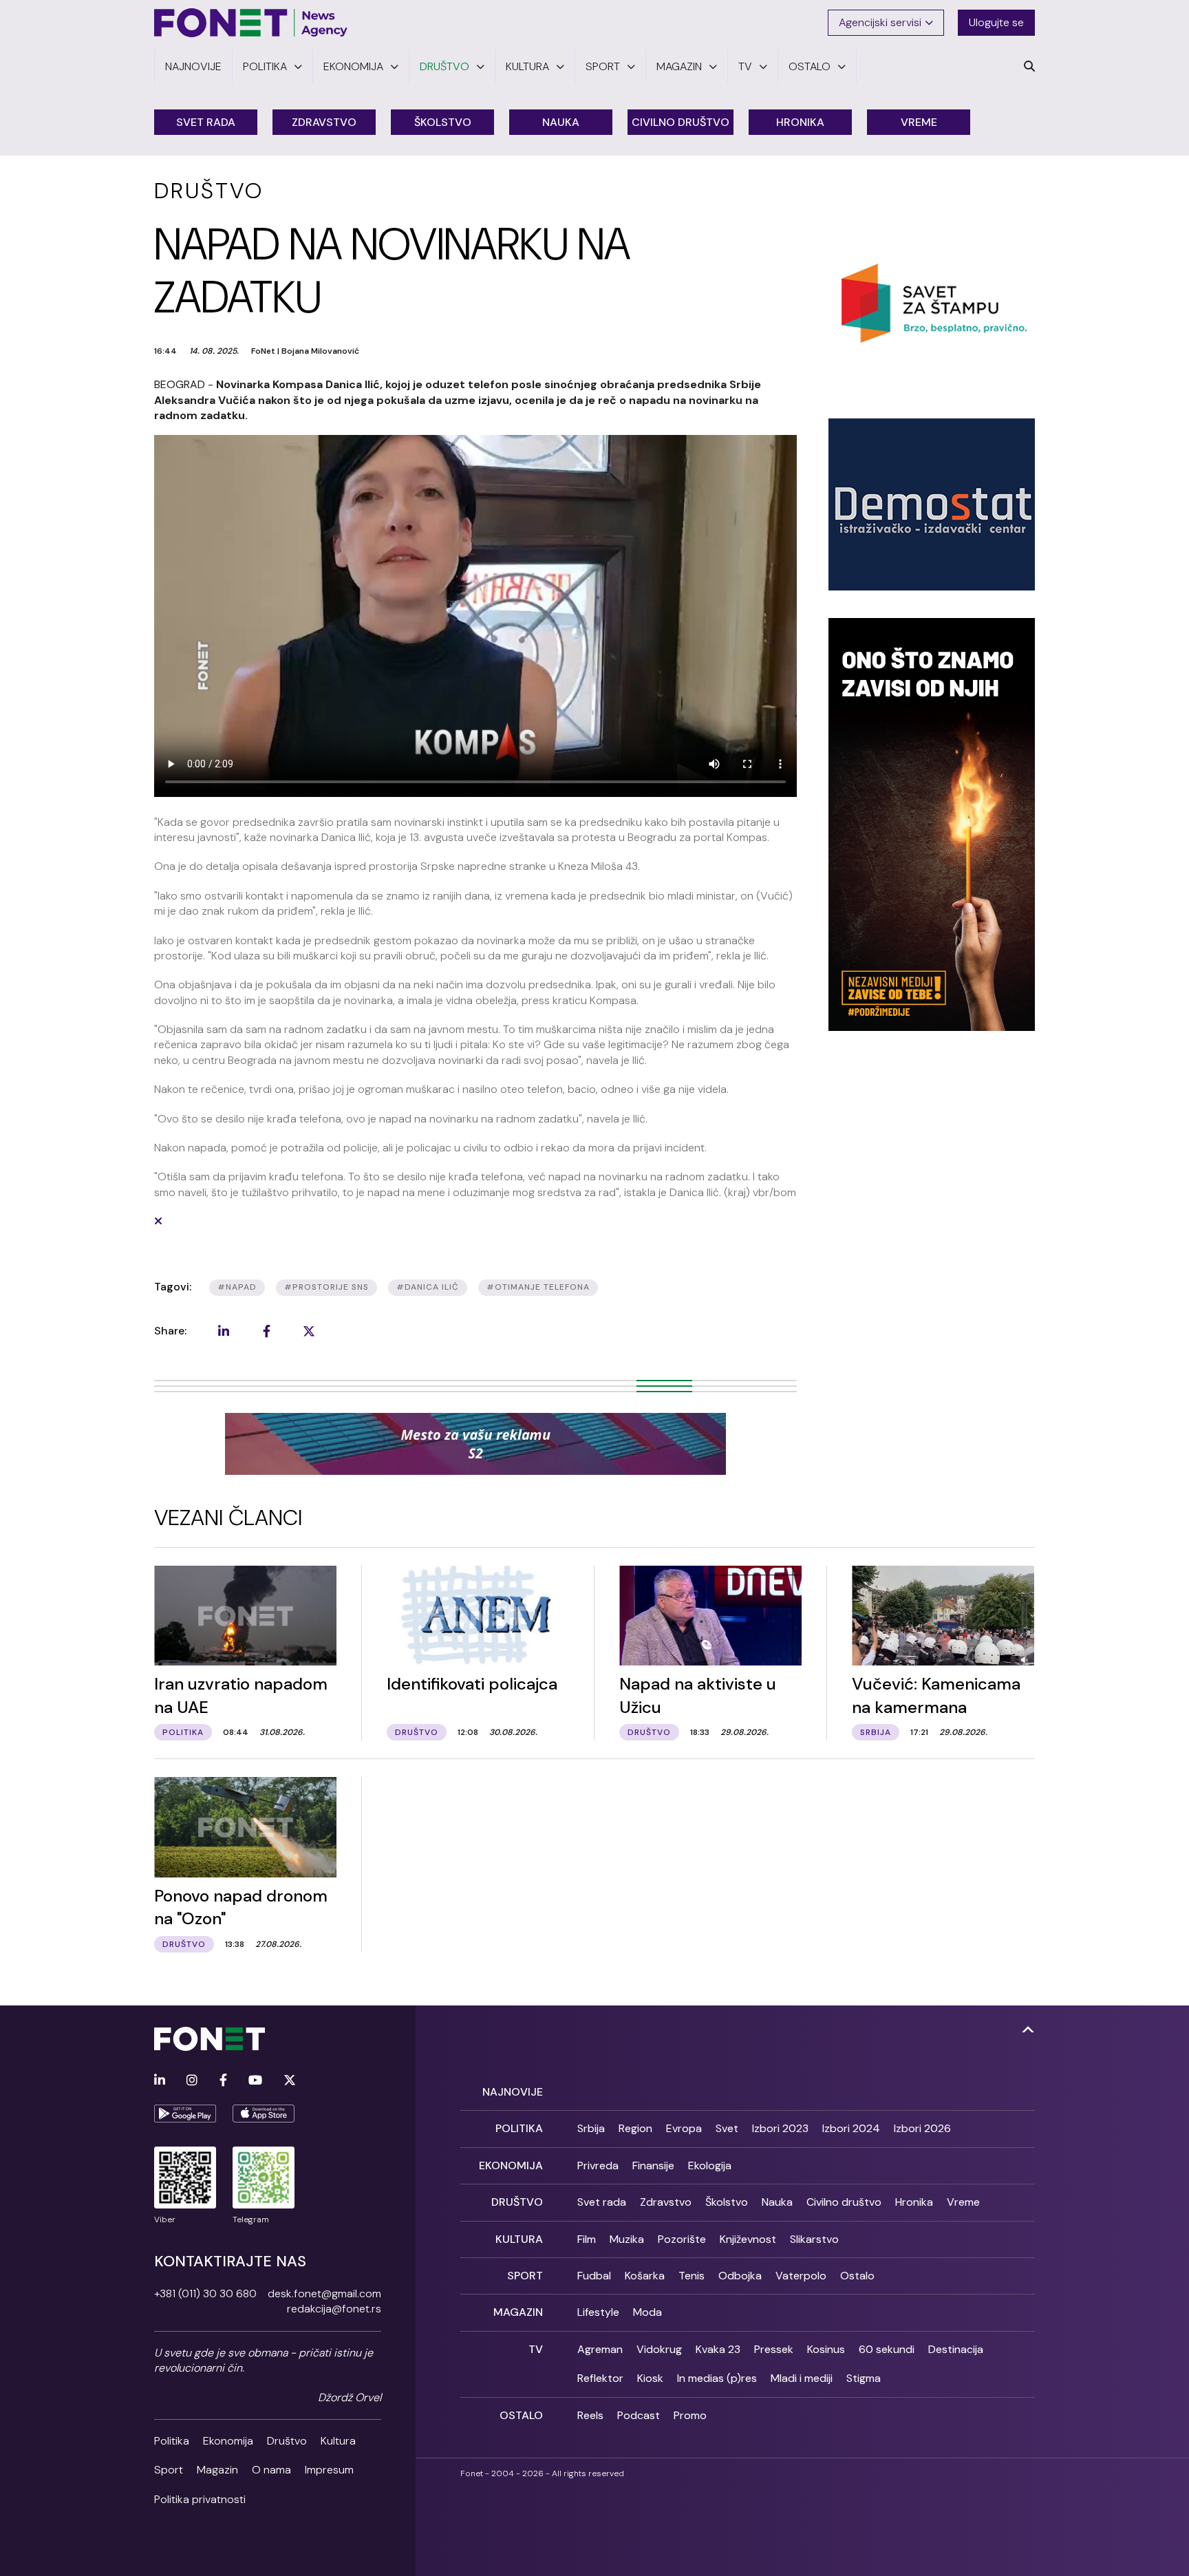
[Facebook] (223, 2081)
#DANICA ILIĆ (428, 1287)
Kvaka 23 (718, 2349)
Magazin (217, 2470)
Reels (590, 2415)
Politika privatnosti (200, 2499)
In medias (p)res (717, 2378)
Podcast (639, 2415)
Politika (172, 2441)
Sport (169, 2470)
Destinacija (956, 2349)
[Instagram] (192, 2081)
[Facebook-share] (266, 1331)
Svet (727, 2128)
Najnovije (513, 2092)
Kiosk (650, 2378)
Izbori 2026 (922, 2128)
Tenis (692, 2276)
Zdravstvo (324, 122)
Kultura (338, 2441)
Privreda (598, 2165)
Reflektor (600, 2378)
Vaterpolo (801, 2276)
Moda (647, 2312)
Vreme (919, 122)
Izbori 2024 (851, 2128)
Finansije (653, 2165)
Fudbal (594, 2276)
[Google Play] (185, 2114)
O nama (271, 2470)
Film (587, 2239)
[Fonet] (251, 23)
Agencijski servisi (880, 22)
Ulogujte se (996, 22)
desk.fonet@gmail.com (324, 2293)
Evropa (684, 2128)
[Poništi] (158, 1221)
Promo (690, 2415)
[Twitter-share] (309, 1331)
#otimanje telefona (538, 1287)
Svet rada (206, 122)
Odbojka (740, 2276)
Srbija (591, 2128)
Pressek (774, 2349)
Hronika (800, 122)
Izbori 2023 (780, 2128)
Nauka (561, 122)
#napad (237, 1287)
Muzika (627, 2239)
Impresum (329, 2470)
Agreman (600, 2349)
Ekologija (710, 2165)
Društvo (287, 2441)
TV (536, 2349)
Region (635, 2128)
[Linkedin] (160, 2081)
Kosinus (826, 2349)
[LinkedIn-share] (224, 1331)
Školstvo (443, 122)
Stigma (864, 2378)
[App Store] (264, 2114)
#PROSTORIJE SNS (326, 1287)
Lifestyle (598, 2312)
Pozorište (682, 2239)
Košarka (645, 2276)
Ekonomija (228, 2441)
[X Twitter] (290, 2081)
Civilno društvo (681, 122)
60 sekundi (887, 2349)
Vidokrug (659, 2349)
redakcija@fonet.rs (334, 2309)
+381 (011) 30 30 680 (205, 2293)
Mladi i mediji (802, 2378)
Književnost (748, 2239)
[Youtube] (255, 2081)
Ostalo (857, 2276)
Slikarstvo (814, 2239)
